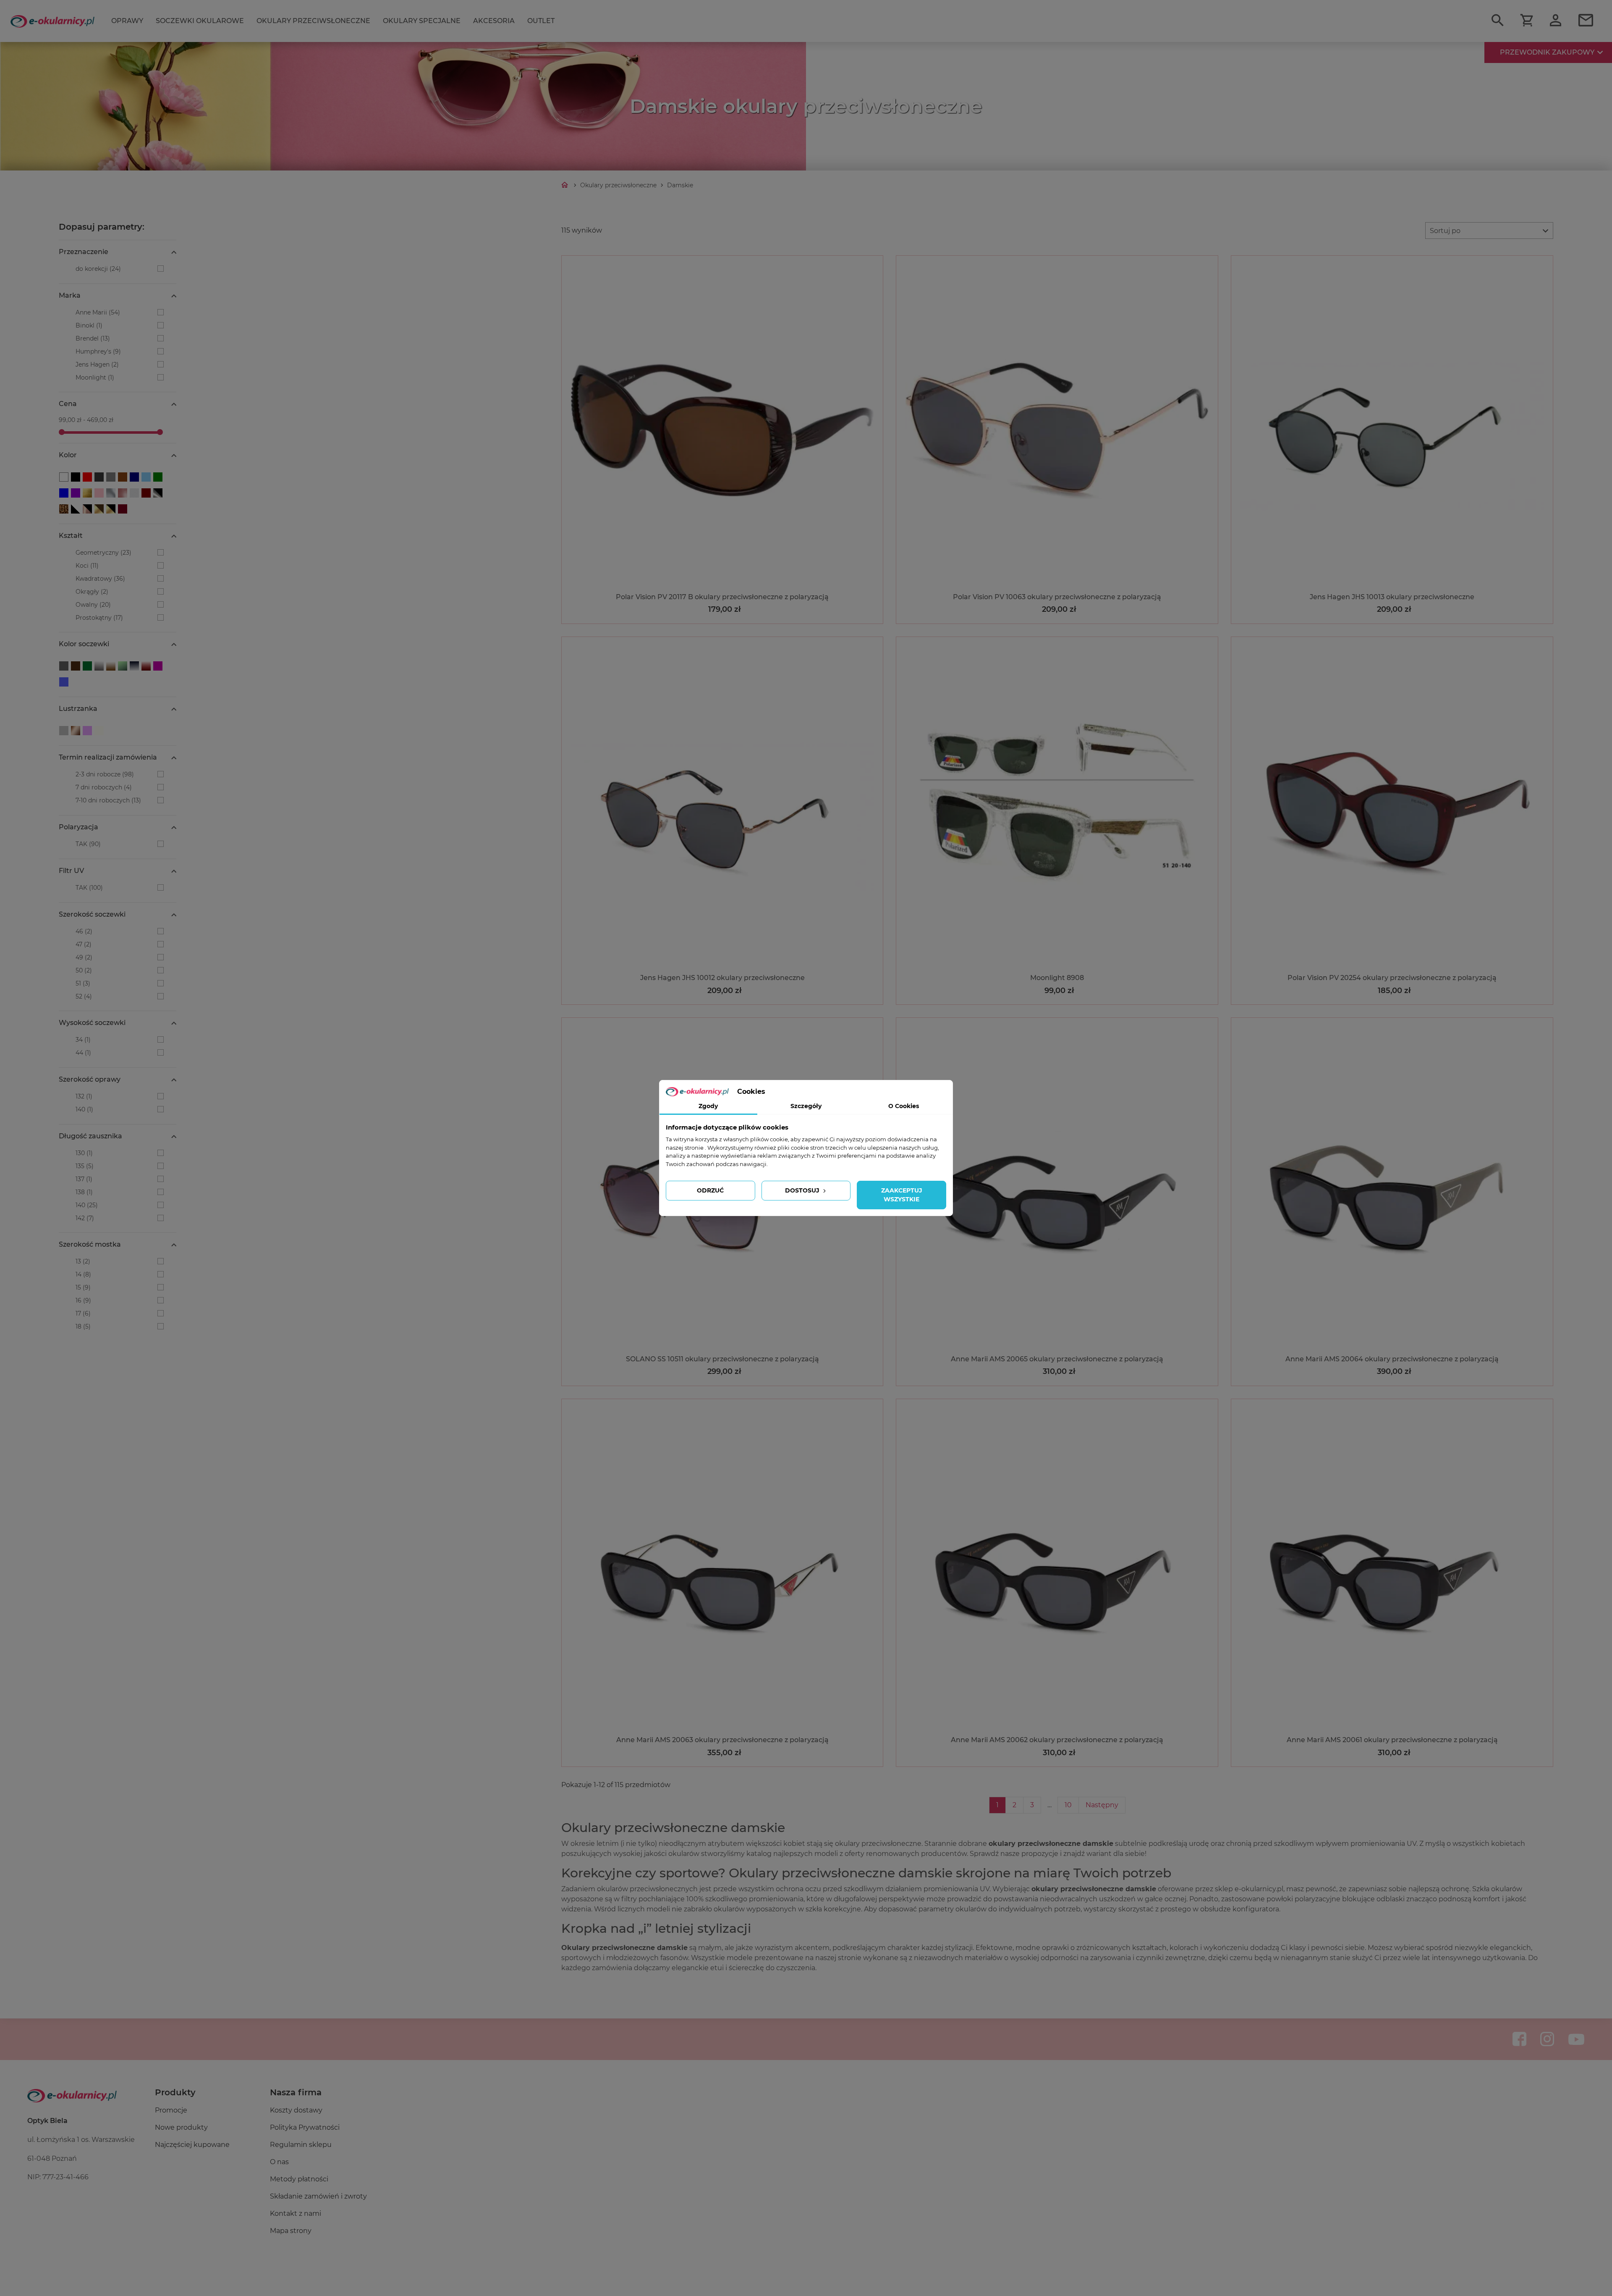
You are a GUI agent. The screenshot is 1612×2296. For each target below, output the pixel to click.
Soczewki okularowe (200, 21)
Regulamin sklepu (301, 2145)
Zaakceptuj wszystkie (902, 1195)
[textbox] (1489, 231)
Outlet (541, 21)
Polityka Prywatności (305, 2127)
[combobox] (1489, 231)
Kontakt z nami (296, 2213)
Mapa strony (291, 2231)
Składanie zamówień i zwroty (318, 2196)
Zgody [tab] (708, 1106)
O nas (279, 2162)
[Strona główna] (565, 185)
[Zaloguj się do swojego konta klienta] (1556, 21)
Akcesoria (494, 21)
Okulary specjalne (422, 21)
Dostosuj (803, 1190)
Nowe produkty (181, 2127)
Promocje (171, 2110)
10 (1068, 1805)
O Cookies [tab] (904, 1106)
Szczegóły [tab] (806, 1106)
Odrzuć (710, 1190)
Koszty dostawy (296, 2110)
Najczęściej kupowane (192, 2145)
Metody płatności (299, 2179)
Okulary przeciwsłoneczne (313, 21)
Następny (1102, 1805)
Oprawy (127, 21)
